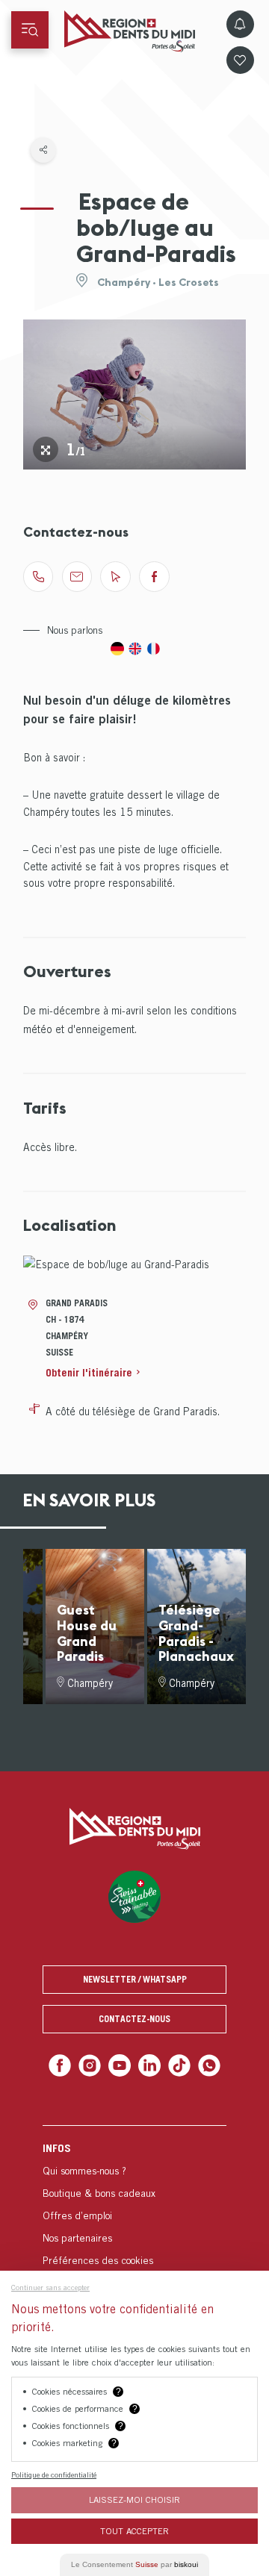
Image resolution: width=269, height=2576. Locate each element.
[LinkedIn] (148, 2064)
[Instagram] (94, 2064)
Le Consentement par (134, 2564)
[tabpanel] (135, 394)
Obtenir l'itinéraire (89, 1372)
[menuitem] (134, 2201)
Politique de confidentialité (54, 2474)
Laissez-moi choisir (134, 2499)
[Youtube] (121, 2064)
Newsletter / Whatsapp (135, 1979)
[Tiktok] (176, 2064)
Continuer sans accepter (50, 2287)
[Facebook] (66, 2064)
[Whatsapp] (203, 2064)
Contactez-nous (134, 2019)
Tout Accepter (134, 2531)
